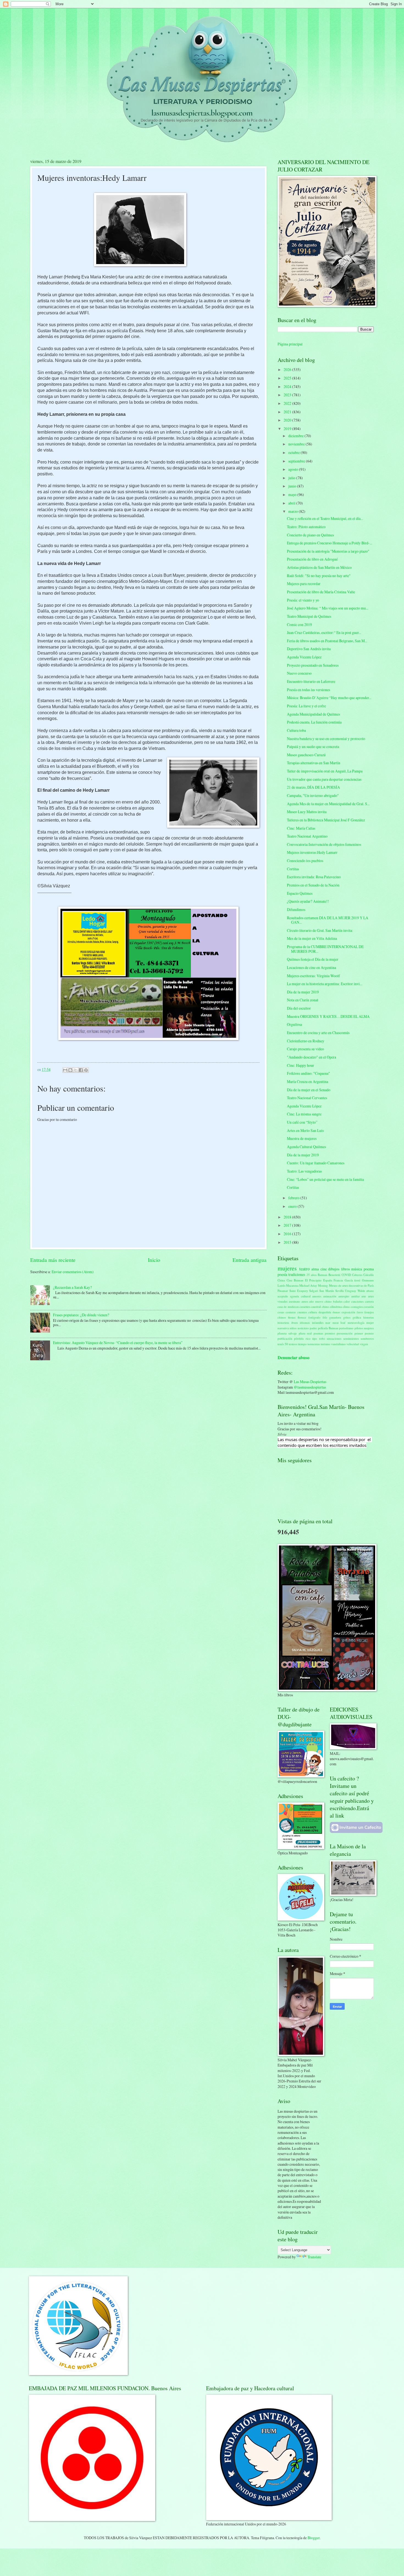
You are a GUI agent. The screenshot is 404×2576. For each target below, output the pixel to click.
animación (330, 1296)
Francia (338, 1280)
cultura (313, 1312)
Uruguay (351, 1291)
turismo (326, 1344)
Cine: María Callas (301, 828)
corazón (369, 1307)
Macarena (292, 1285)
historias (369, 1317)
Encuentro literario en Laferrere (311, 681)
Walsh (361, 1291)
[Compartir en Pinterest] (86, 1070)
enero (293, 1206)
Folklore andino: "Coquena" (308, 1073)
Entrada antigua (250, 1260)
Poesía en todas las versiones (308, 690)
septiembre (297, 461)
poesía (282, 1274)
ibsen (295, 1322)
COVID (346, 1275)
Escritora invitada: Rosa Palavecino (314, 877)
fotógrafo (314, 1317)
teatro (305, 1269)
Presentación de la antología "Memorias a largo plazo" (328, 551)
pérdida (299, 1338)
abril (292, 503)
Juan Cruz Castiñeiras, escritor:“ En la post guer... (324, 632)
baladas (338, 1301)
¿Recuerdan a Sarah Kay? (72, 1287)
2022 (288, 403)
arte (364, 1296)
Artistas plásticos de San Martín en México (319, 567)
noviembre (297, 444)
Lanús (281, 1285)
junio (293, 486)
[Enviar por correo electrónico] (65, 1070)
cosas (281, 1312)
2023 (288, 395)
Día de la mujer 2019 (303, 992)
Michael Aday (308, 1285)
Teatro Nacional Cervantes (307, 1098)
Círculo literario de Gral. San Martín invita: (320, 930)
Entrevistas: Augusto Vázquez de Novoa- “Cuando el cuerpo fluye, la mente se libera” (118, 1343)
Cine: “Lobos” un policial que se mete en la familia (325, 1179)
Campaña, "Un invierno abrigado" (313, 795)
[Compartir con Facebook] (81, 1070)
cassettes (305, 1307)
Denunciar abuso (294, 1358)
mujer (370, 1322)
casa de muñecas (288, 1307)
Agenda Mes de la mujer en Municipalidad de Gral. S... (328, 804)
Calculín (369, 1275)
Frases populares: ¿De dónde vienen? (81, 1315)
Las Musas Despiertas (310, 1382)
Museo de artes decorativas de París (352, 1285)
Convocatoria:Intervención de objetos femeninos (324, 844)
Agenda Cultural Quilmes (306, 1147)
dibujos (334, 1269)
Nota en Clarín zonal (303, 1000)
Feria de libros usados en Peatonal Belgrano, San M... (327, 641)
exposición (348, 1312)
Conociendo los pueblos (305, 861)
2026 (288, 369)
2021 (288, 412)
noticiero (303, 1328)
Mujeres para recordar (304, 584)
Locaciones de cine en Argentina (312, 967)
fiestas (292, 1317)
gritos (347, 1317)
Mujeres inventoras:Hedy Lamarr (312, 852)
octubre (294, 452)
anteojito (344, 1296)
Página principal (290, 344)
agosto (294, 469)
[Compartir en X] (76, 1070)
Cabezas (357, 1275)
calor (347, 1301)
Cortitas (293, 869)
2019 (288, 429)
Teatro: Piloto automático (306, 527)
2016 (288, 1234)
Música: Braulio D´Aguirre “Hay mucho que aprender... (329, 698)
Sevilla (340, 1291)
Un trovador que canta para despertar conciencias (324, 779)
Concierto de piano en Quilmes (310, 535)
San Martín (327, 1291)
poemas (318, 1333)
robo (322, 1338)
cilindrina (336, 1307)
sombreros (367, 1338)
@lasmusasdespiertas (310, 1387)
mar (328, 1322)
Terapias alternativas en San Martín (314, 763)
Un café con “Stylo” (302, 1122)
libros (345, 1269)
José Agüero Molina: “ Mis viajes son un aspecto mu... (328, 608)
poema (369, 1269)
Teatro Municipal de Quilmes (309, 616)
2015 (288, 1242)
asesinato (294, 1301)
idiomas (305, 1322)
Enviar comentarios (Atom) (73, 1272)
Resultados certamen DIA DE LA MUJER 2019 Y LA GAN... (328, 920)
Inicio (154, 1260)
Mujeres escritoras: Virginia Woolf (313, 976)
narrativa (283, 1328)
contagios (357, 1307)
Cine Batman (295, 1280)
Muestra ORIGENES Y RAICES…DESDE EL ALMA (328, 1016)
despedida (325, 1312)
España (328, 1280)
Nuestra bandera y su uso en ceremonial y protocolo (326, 739)
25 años (312, 1275)
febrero (294, 1198)
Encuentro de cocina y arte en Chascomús (318, 1033)
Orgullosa (294, 1024)
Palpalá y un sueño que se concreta (313, 747)
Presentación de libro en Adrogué (312, 559)
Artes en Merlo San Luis (305, 1130)
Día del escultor (299, 1008)
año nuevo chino (320, 1301)
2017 (288, 1225)
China (281, 1280)
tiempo (302, 1344)
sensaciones (334, 1338)
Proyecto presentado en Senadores (313, 665)
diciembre (296, 436)
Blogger (314, 2538)
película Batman (328, 1328)
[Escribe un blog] (70, 1070)
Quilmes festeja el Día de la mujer (313, 959)
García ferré (353, 1280)
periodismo (346, 1328)
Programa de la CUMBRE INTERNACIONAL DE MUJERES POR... (325, 949)
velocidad (353, 1344)
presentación (345, 1333)
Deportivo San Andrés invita (309, 649)
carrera (369, 1301)
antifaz (355, 1296)
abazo (370, 1291)
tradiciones (297, 1274)
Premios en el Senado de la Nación (313, 885)
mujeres (287, 1268)
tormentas (314, 1344)
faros (360, 1312)
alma (315, 1269)
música (357, 1269)
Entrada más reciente (53, 1260)
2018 (288, 1217)
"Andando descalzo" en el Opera (312, 1057)
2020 (288, 420)
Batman (323, 1275)
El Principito (313, 1280)
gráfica (357, 1317)
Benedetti (334, 1275)
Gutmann (368, 1280)
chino (325, 1307)
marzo (294, 511)
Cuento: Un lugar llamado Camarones (316, 1163)
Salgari (314, 1291)
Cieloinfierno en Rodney (306, 1041)
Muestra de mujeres (302, 1138)
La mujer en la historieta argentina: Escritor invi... (325, 984)
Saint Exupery (299, 1291)
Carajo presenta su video (305, 1049)
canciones (357, 1301)
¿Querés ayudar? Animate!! (308, 901)
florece (302, 1317)
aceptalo (283, 1296)
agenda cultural (300, 1296)
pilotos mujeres (364, 1328)
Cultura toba (296, 730)
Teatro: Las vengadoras (304, 1171)
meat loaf (339, 1322)
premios (330, 1333)
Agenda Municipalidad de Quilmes (313, 714)
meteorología (356, 1322)
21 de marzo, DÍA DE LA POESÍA (313, 787)
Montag (323, 1285)
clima (346, 1307)
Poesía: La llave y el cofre (306, 706)
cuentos (302, 1312)
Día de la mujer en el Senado (309, 1090)
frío (325, 1317)
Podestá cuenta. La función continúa (314, 722)
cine (324, 1269)
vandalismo (338, 1344)
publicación (285, 1338)
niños (293, 1328)
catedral (316, 1307)
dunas (336, 1312)
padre (313, 1328)
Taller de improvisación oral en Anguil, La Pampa (325, 771)
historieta (283, 1322)
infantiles (318, 1322)
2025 (288, 378)
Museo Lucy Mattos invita (307, 812)
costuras (291, 1312)
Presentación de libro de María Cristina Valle (321, 592)
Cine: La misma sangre (304, 1114)
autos (305, 1301)
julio (292, 478)
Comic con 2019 (299, 624)
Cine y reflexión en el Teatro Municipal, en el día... (325, 518)
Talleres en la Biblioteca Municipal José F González (326, 820)
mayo (293, 495)
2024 (288, 387)
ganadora (335, 1317)
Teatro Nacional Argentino (307, 836)
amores (317, 1296)
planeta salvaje (287, 1333)
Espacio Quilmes (300, 893)
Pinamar (283, 1291)
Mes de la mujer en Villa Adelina (312, 938)
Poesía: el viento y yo (303, 600)
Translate (314, 2257)
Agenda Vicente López (304, 657)
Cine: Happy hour (301, 1065)
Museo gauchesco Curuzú (306, 755)
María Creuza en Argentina (308, 1081)
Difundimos (296, 909)
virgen (364, 1344)
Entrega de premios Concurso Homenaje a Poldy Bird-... (330, 543)
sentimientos (351, 1338)
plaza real (305, 1333)
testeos (293, 1344)
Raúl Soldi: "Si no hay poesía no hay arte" (319, 576)
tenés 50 (283, 1344)
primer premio (364, 1333)
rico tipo (311, 1338)
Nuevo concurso (299, 673)
